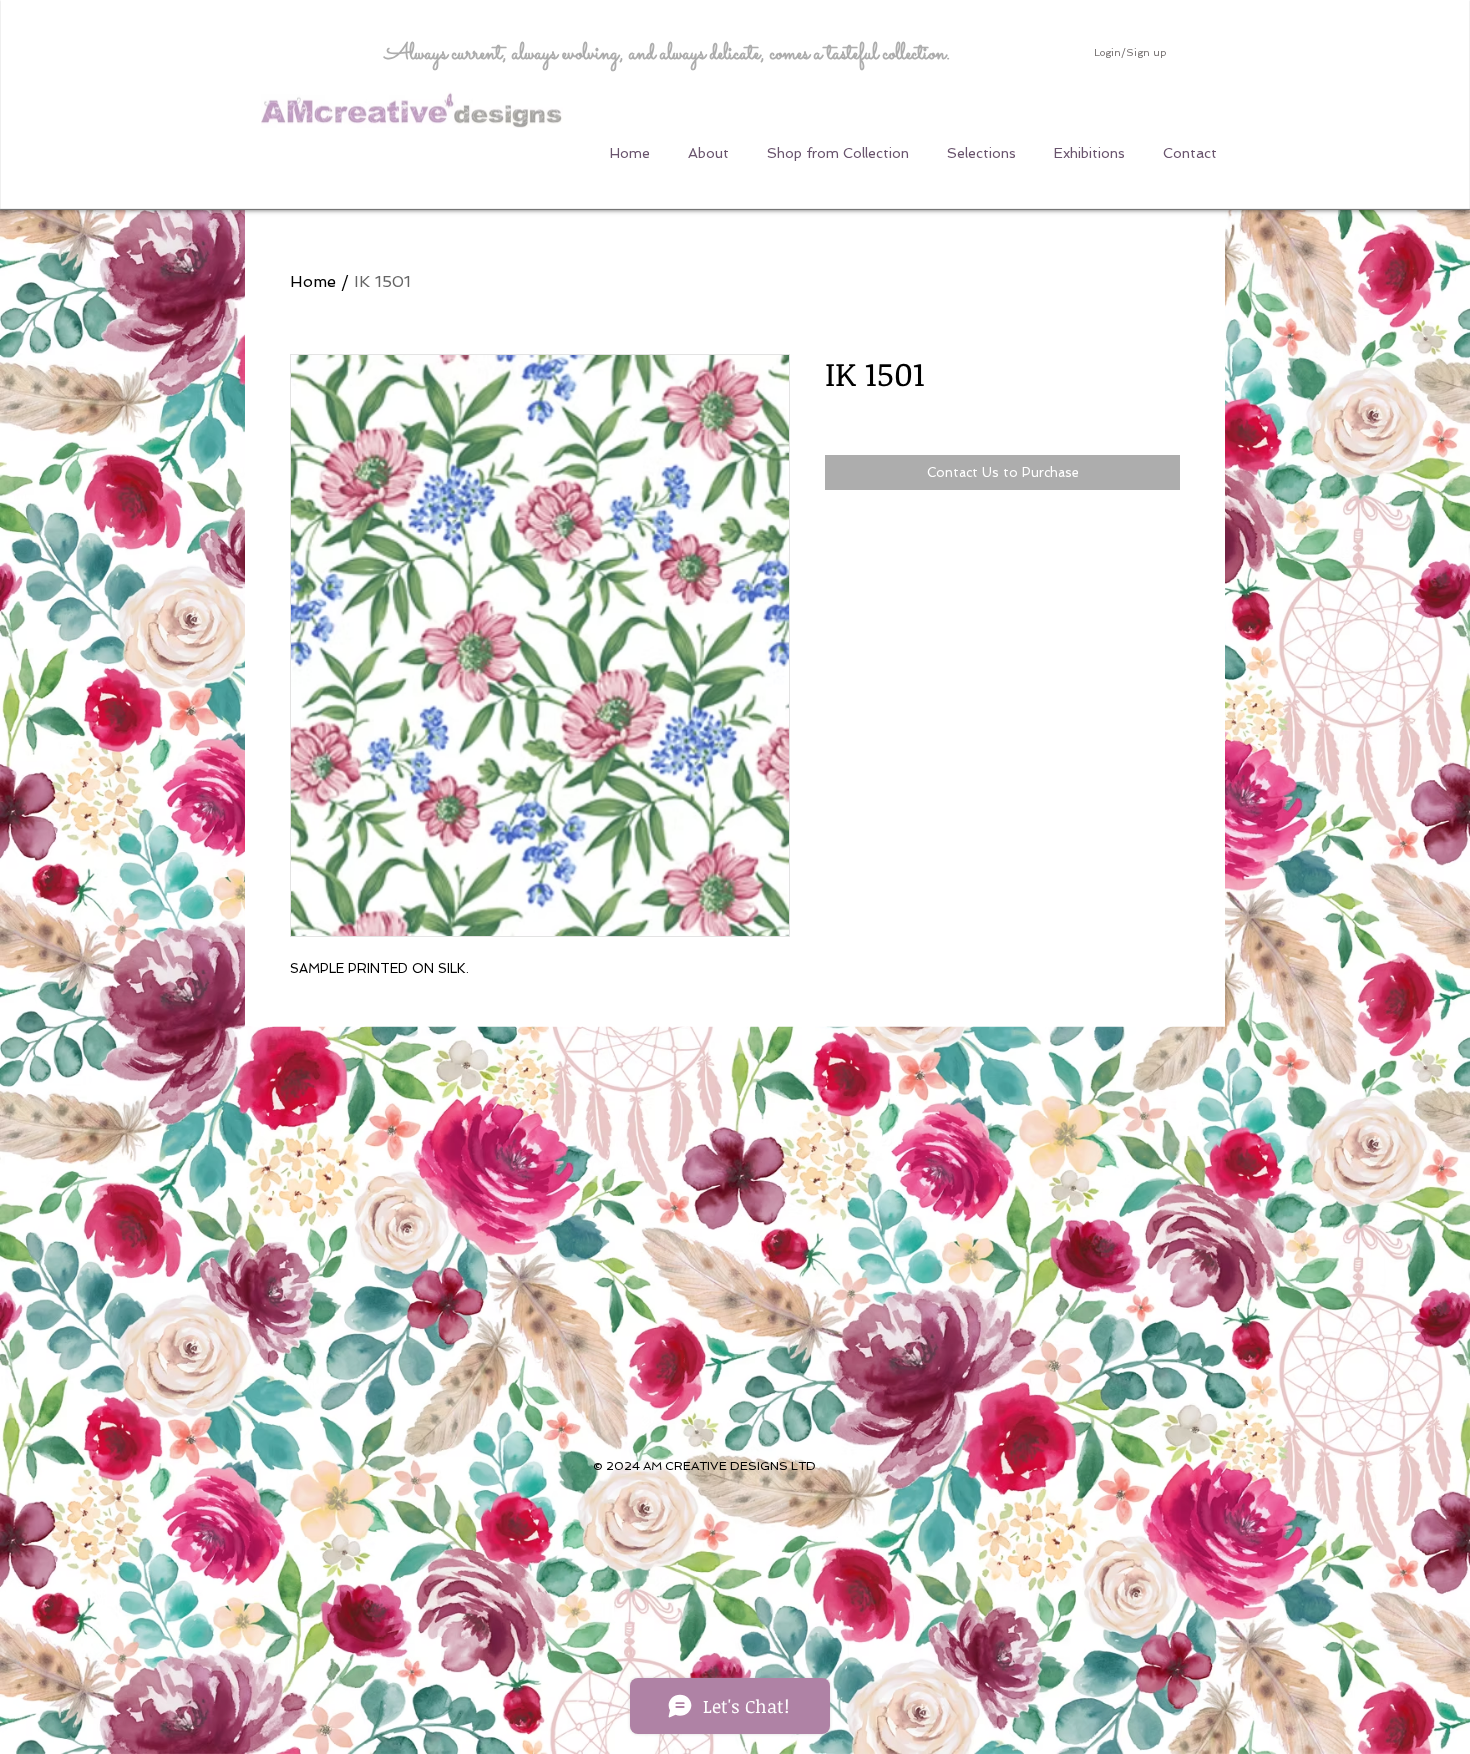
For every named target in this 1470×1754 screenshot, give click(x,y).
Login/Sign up (1130, 52)
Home (313, 281)
